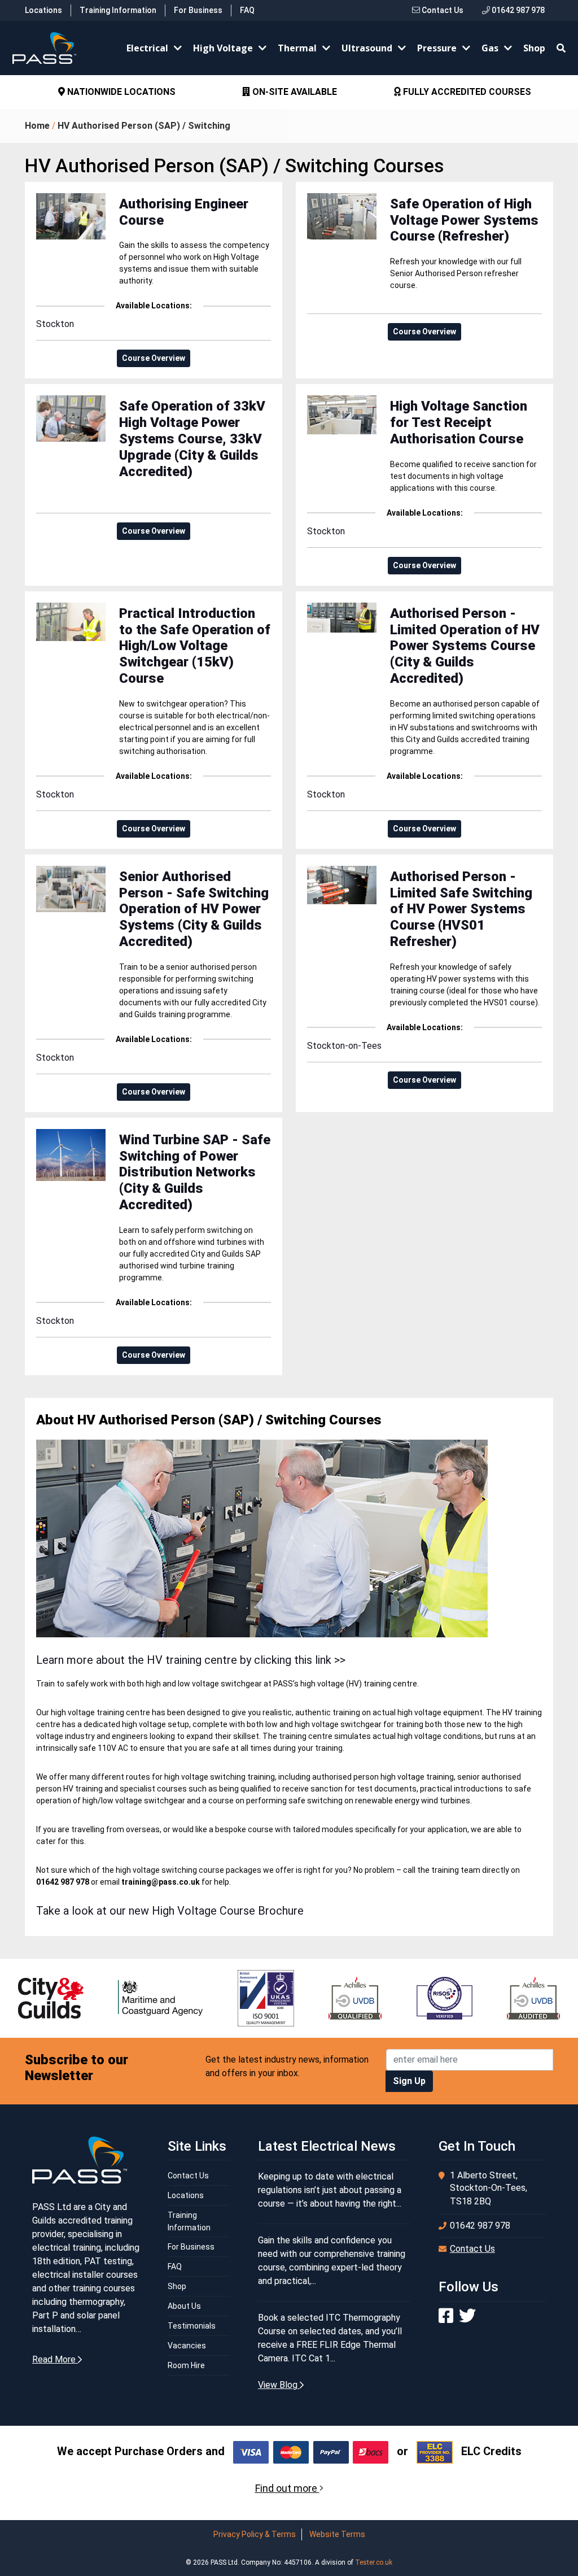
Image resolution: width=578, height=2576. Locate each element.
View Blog (279, 2385)
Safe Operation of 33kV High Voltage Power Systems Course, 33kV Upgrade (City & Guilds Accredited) (192, 439)
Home (37, 126)
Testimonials (192, 2326)
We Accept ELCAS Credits (468, 92)
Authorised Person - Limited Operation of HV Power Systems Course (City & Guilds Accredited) (465, 646)
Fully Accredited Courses (293, 92)
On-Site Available (121, 92)
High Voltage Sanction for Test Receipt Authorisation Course (459, 422)
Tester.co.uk (374, 2562)
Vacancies (187, 2346)
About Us (184, 2306)
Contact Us (442, 10)
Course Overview (154, 358)
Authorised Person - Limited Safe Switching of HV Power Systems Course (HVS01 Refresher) (461, 909)
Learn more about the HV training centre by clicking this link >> (191, 1660)
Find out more (287, 2488)
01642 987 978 (517, 10)
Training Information (118, 10)
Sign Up (409, 2081)
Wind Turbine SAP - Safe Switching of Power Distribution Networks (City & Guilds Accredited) (195, 1172)
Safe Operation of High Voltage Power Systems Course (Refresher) (464, 220)
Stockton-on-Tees (344, 1046)
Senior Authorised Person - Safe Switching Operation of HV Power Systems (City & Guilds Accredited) (194, 909)
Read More (55, 2359)
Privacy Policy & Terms (255, 2534)
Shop (534, 48)
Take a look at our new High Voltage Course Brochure (170, 1911)
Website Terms (337, 2534)
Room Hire (186, 2365)
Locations (43, 10)
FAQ (247, 10)
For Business (198, 10)
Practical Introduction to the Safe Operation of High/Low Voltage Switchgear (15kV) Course (195, 646)
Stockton (55, 324)
